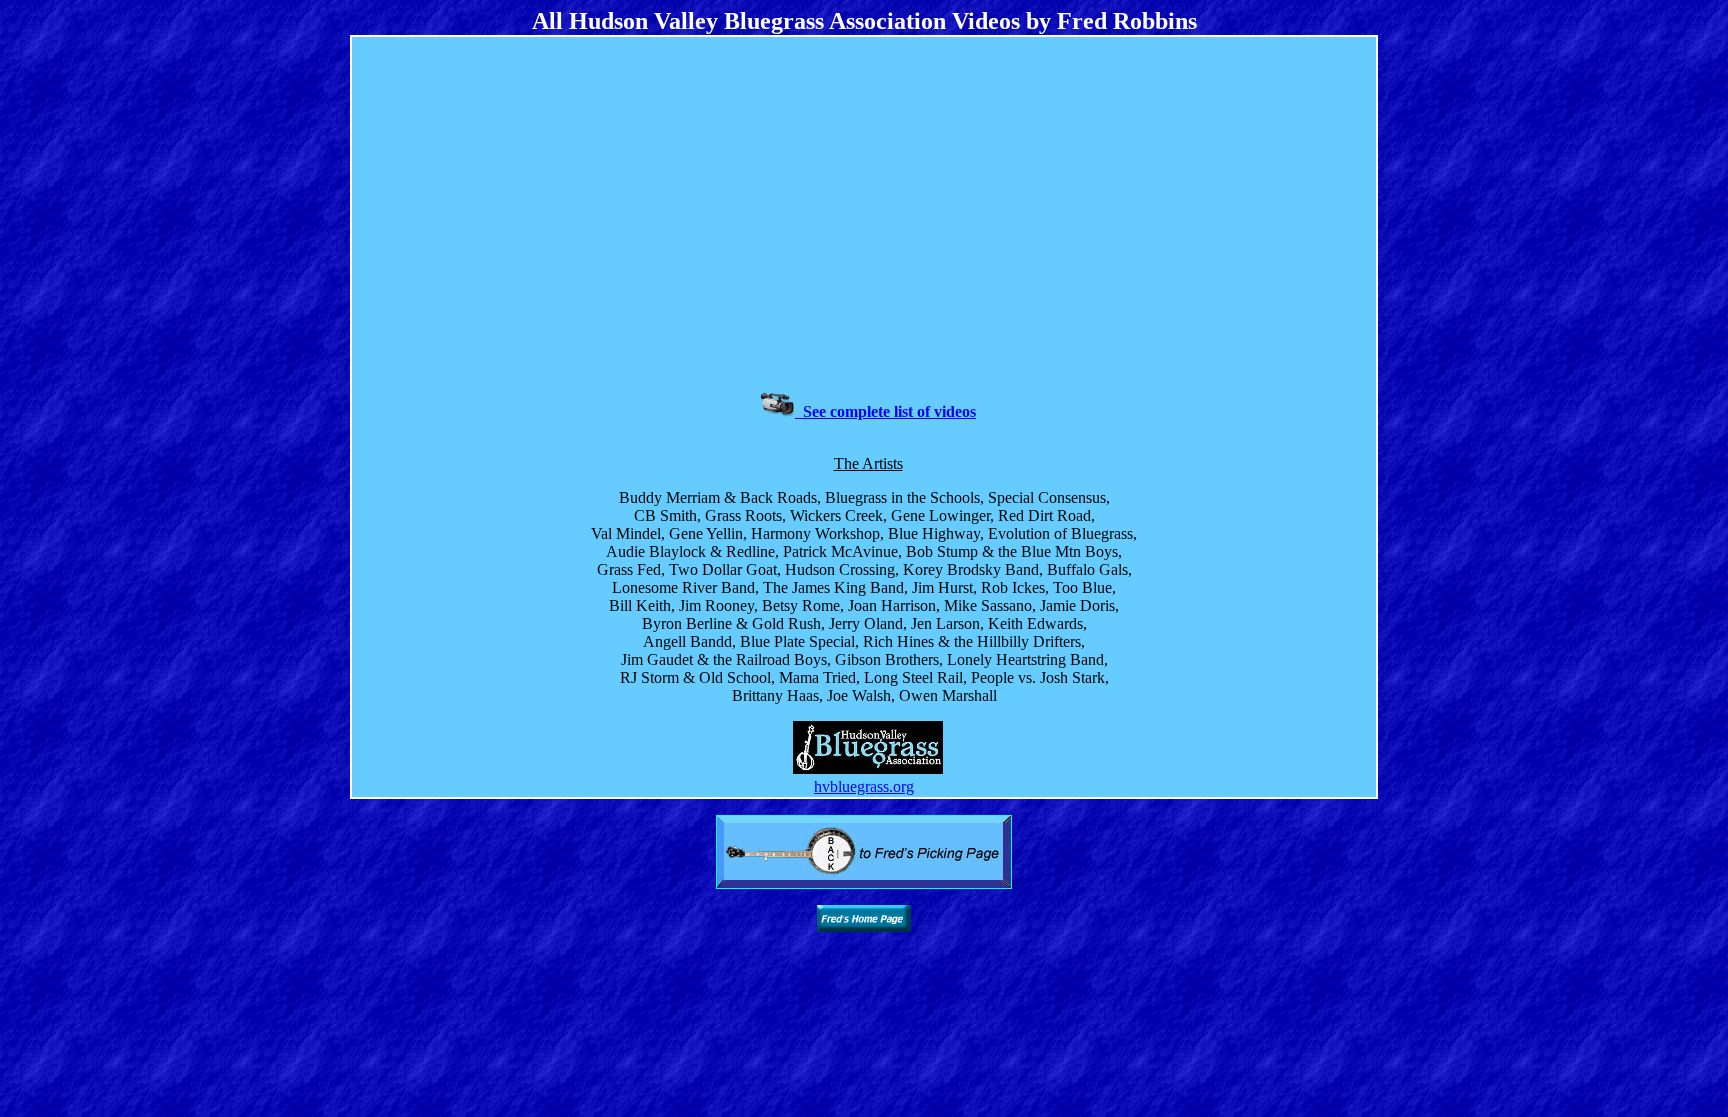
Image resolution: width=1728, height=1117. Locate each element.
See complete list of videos (885, 411)
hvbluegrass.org (864, 786)
